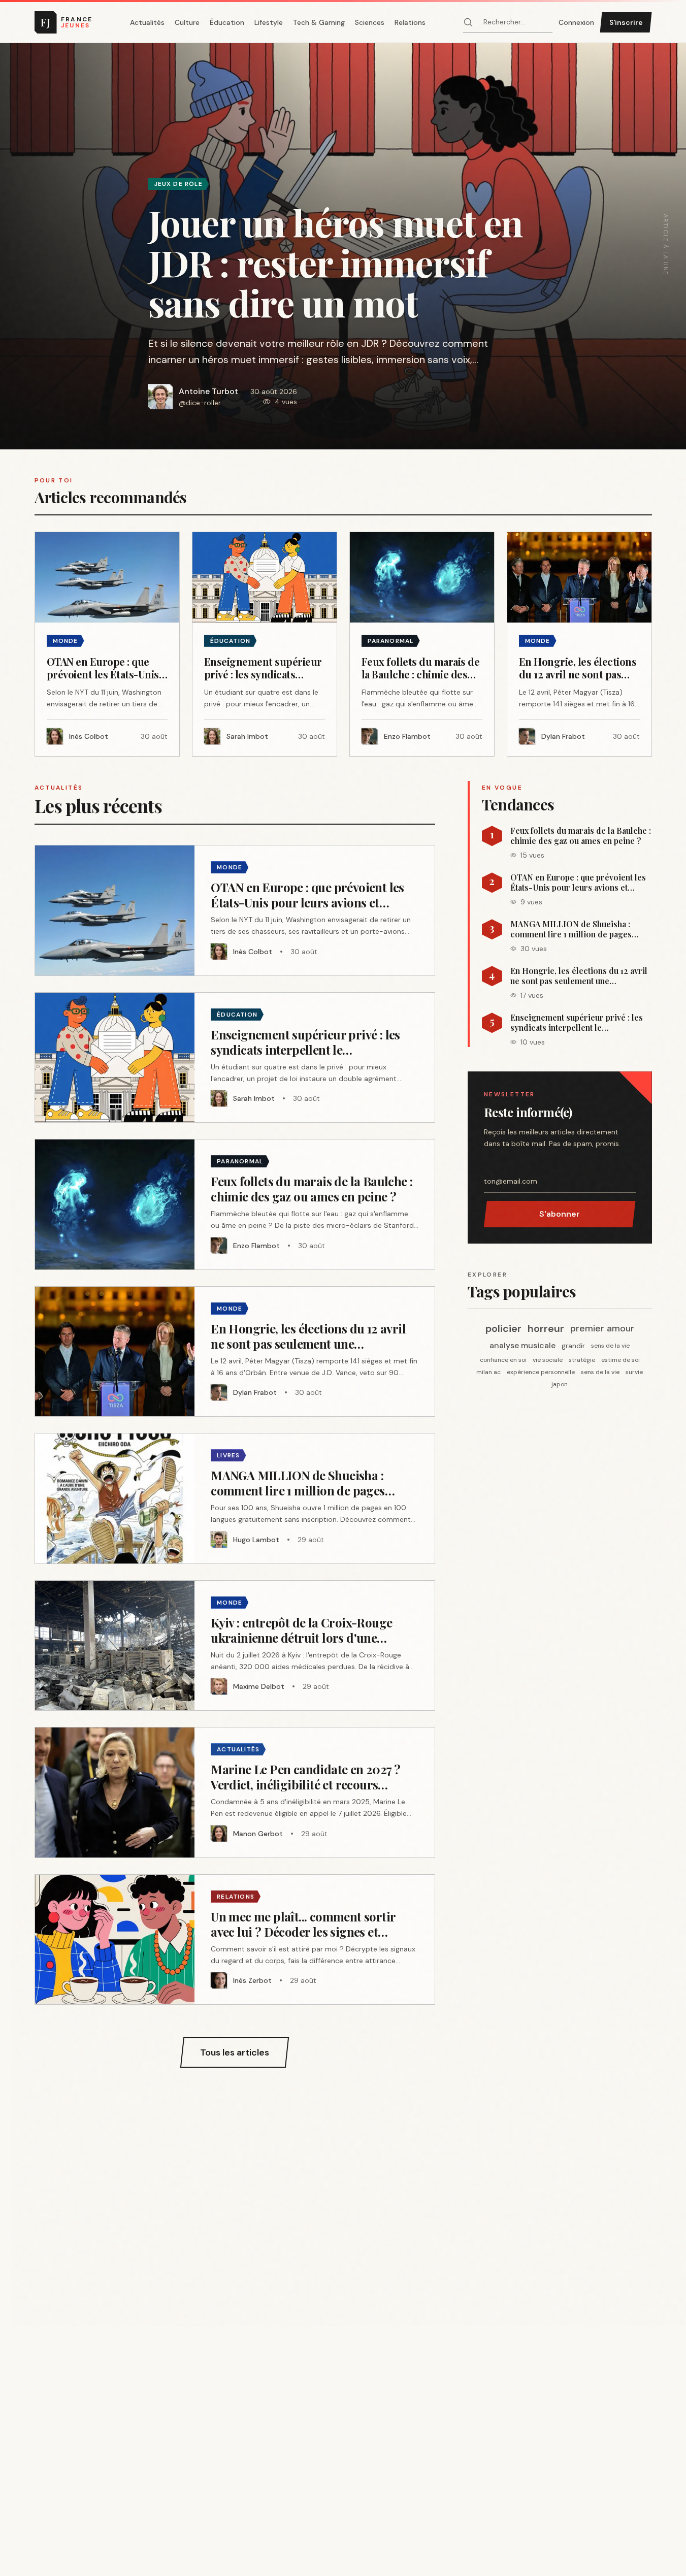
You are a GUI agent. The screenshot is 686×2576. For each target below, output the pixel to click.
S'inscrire (626, 22)
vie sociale (548, 1360)
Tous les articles (235, 2052)
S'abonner (560, 1214)
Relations (410, 22)
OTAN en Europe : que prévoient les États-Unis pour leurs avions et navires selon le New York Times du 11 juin (579, 883)
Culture (187, 22)
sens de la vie (610, 1346)
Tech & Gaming (319, 22)
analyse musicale (522, 1345)
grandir (573, 1346)
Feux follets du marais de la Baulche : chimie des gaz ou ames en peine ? (581, 836)
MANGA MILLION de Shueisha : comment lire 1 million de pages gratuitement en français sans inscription (571, 929)
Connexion (576, 22)
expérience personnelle (541, 1372)
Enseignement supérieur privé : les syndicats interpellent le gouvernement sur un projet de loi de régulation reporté (577, 1023)
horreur (546, 1328)
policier (503, 1328)
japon (560, 1384)
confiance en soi (503, 1360)
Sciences (370, 22)
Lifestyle (269, 22)
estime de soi (620, 1360)
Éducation (227, 22)
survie (634, 1372)
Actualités (147, 22)
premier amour (602, 1328)
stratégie (582, 1360)
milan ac (488, 1372)
